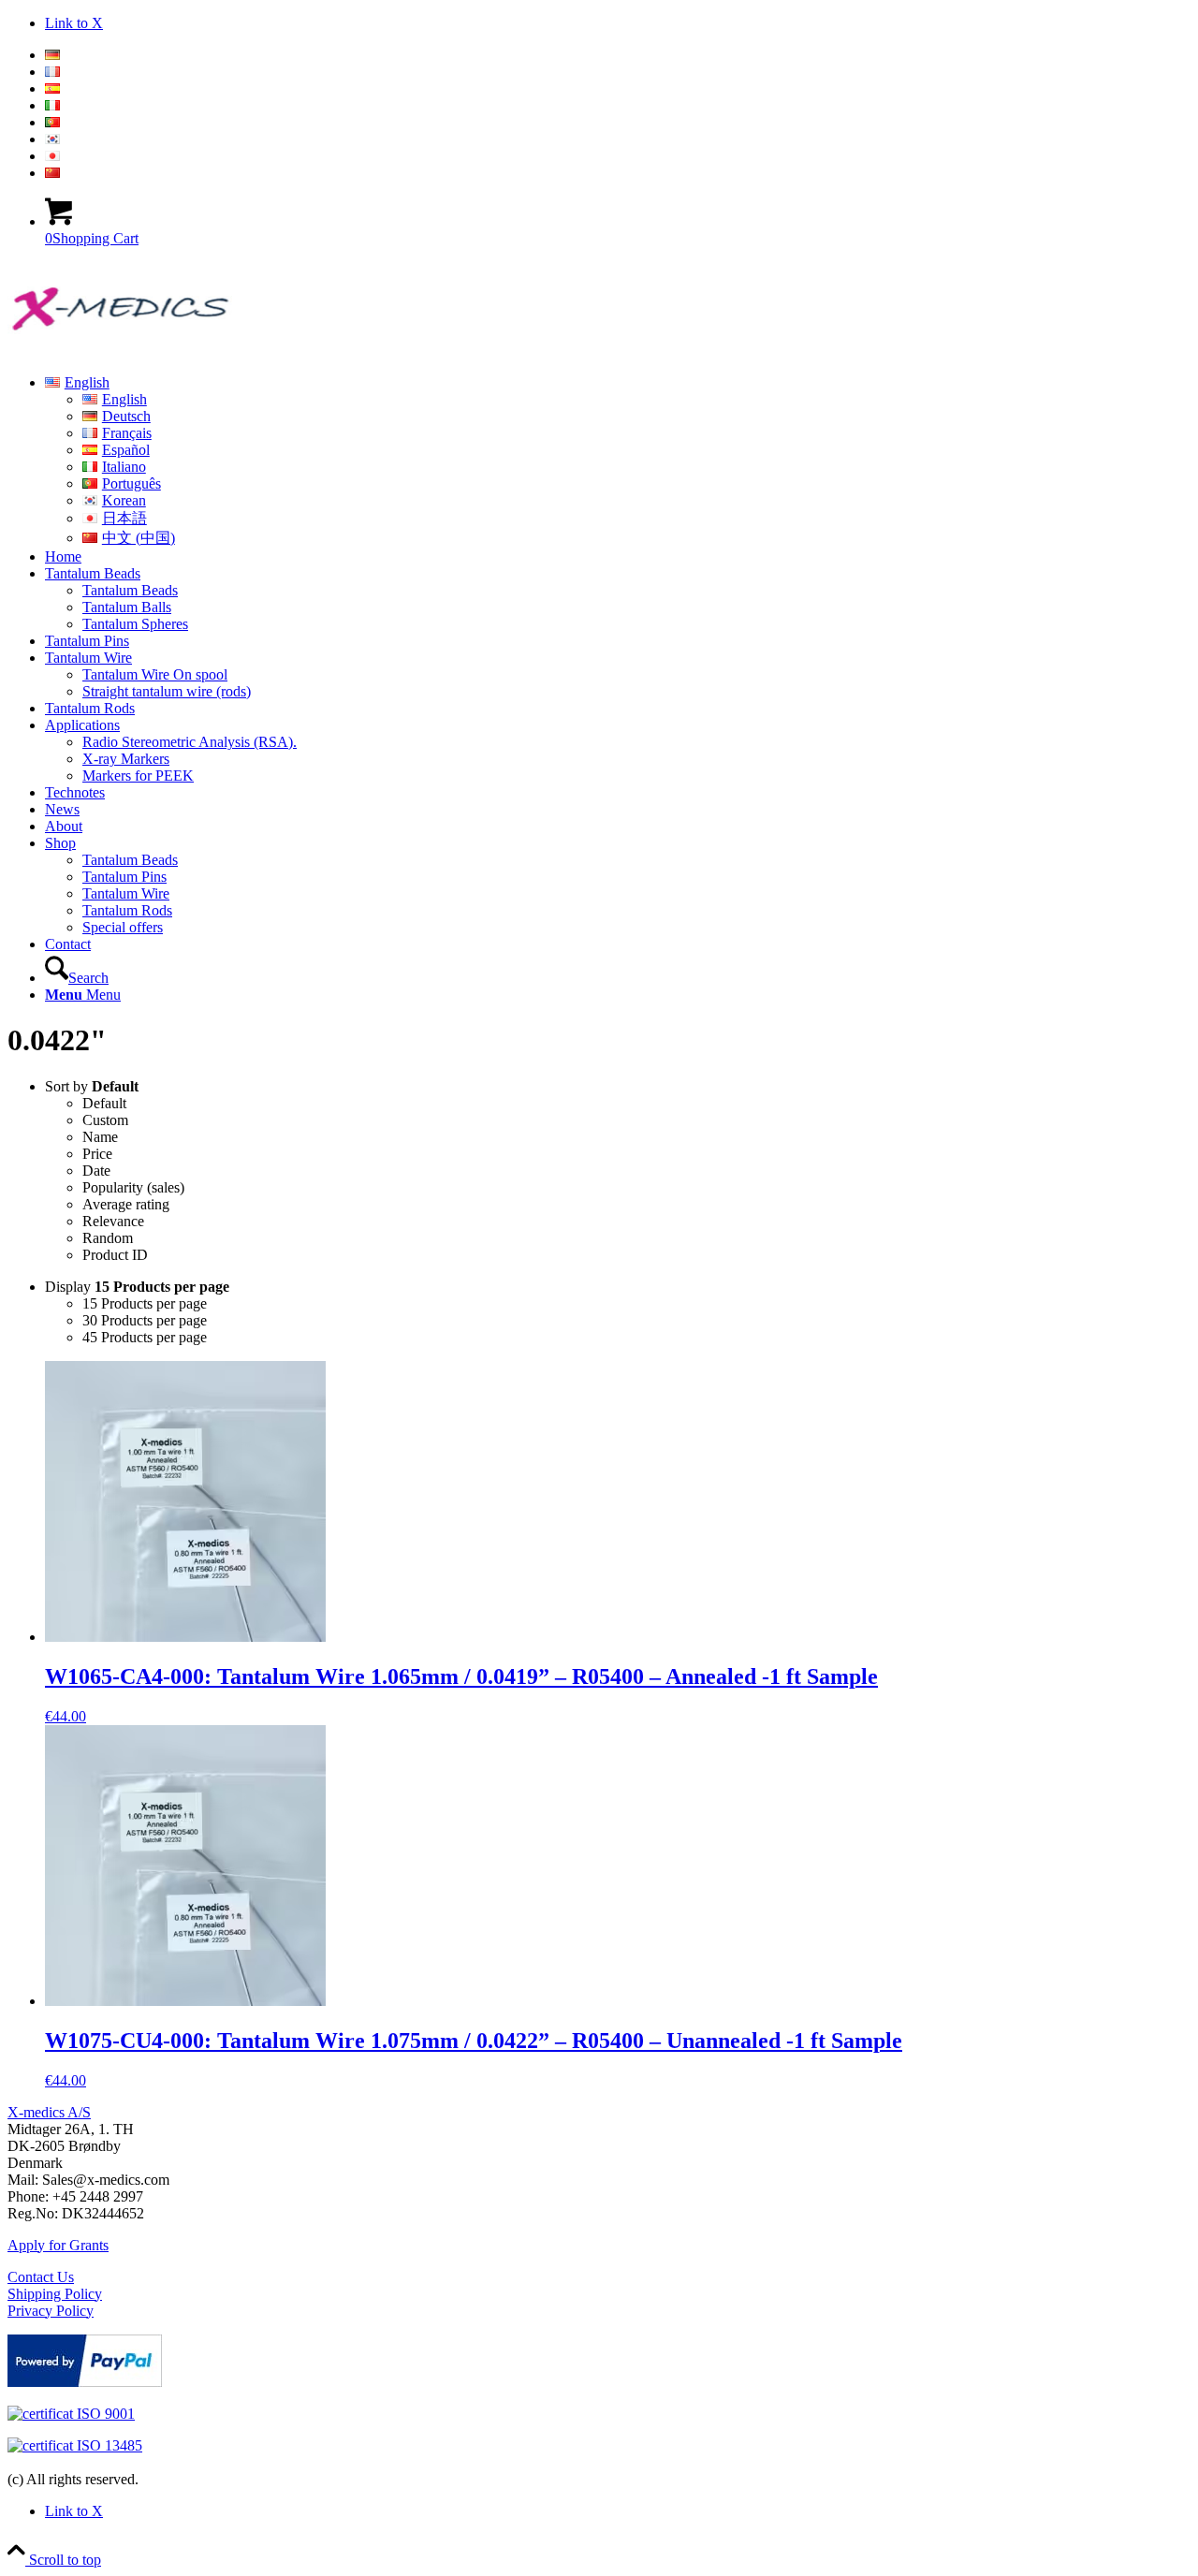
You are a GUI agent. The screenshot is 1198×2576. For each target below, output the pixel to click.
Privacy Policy (51, 2311)
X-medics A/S (49, 2112)
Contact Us (41, 2277)
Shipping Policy (55, 2294)
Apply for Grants (58, 2245)
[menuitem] (618, 55)
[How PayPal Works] (85, 2382)
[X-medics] (148, 351)
